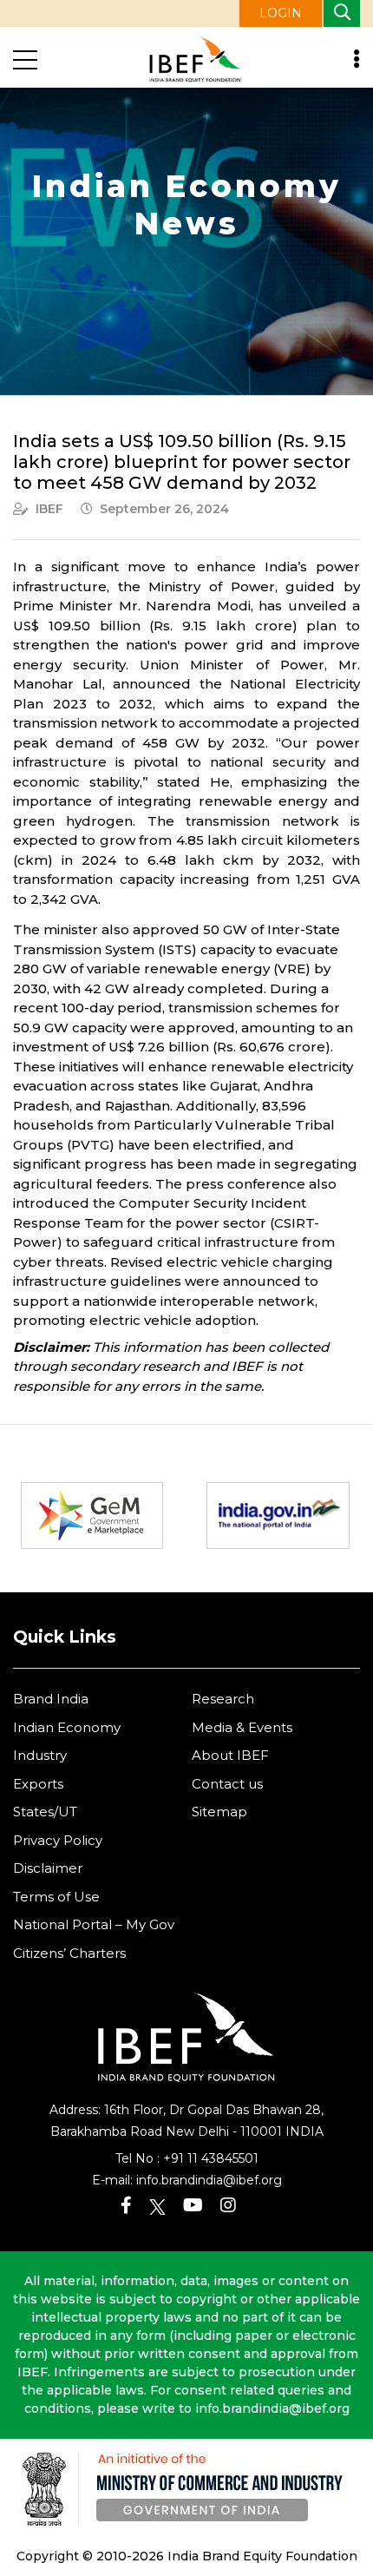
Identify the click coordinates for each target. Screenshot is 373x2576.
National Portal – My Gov (94, 1924)
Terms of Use (56, 1897)
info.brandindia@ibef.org (209, 2180)
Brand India (51, 1699)
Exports (38, 1784)
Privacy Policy (58, 1840)
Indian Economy (67, 1727)
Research (223, 1699)
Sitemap (219, 1812)
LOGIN (281, 13)
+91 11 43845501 (211, 2158)
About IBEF (230, 1755)
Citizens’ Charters (69, 1953)
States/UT (45, 1812)
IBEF (49, 509)
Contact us (227, 1784)
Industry (40, 1755)
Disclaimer (48, 1868)
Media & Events (242, 1727)
